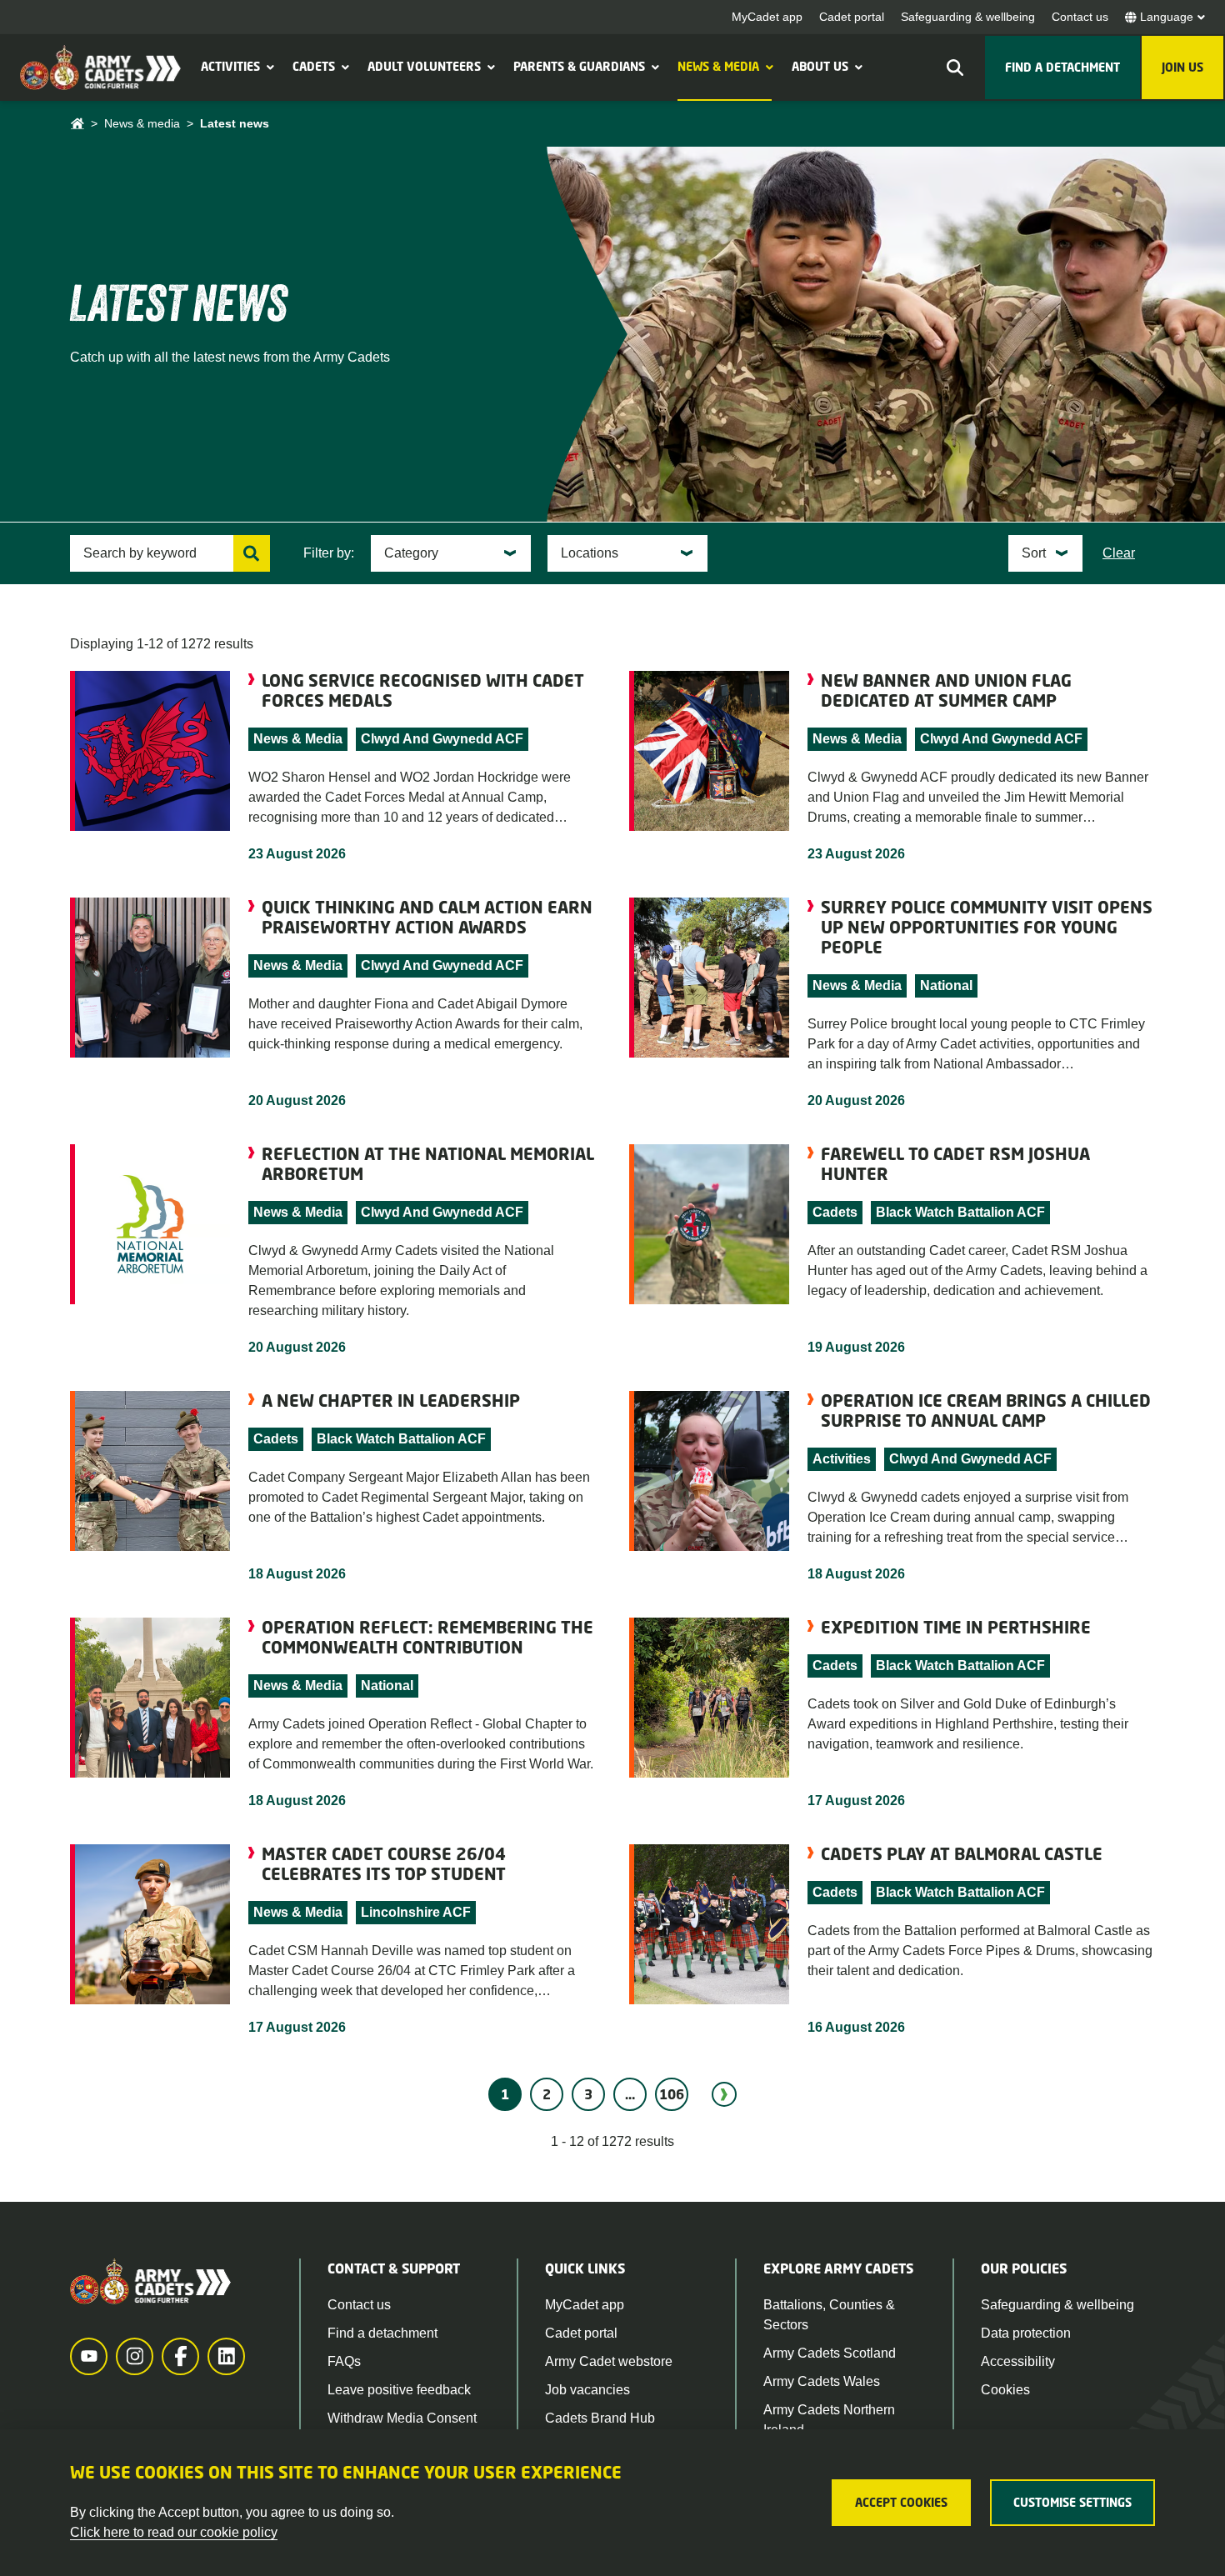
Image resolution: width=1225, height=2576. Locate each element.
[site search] (955, 68)
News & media (718, 66)
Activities (230, 66)
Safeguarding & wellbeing (968, 17)
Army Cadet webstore (609, 2361)
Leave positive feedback (399, 2390)
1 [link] (505, 2094)
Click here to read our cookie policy (174, 2532)
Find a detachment (382, 2333)
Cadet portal (852, 17)
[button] (268, 67)
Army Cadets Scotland (830, 2353)
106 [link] (672, 2094)
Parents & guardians (579, 66)
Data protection (1026, 2333)
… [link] (630, 2094)
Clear (1119, 553)
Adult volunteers (424, 66)
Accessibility (1018, 2361)
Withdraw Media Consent (402, 2418)
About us (820, 66)
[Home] (77, 124)
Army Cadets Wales (822, 2381)
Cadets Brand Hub (600, 2418)
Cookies (1005, 2390)
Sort (1034, 553)
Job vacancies (587, 2390)
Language (1167, 17)
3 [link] (588, 2094)
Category (411, 553)
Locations (590, 553)
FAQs (344, 2361)
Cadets (314, 66)
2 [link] (547, 2094)
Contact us (1080, 17)
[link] (724, 2094)
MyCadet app (767, 17)
